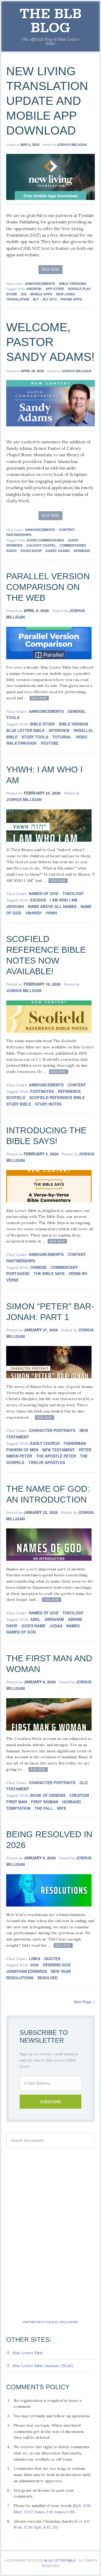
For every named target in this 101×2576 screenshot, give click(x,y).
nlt (36, 299)
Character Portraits (52, 1430)
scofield (16, 1097)
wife (62, 1808)
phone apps (71, 299)
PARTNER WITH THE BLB (40, 2322)
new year (61, 1971)
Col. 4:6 (82, 2521)
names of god (21, 1632)
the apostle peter (56, 1456)
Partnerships (19, 535)
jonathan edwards (27, 1971)
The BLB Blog (51, 21)
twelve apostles (47, 1462)
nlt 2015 (50, 299)
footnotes (42, 1091)
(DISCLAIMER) (69, 2322)
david (12, 1626)
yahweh (33, 913)
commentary (64, 1267)
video (81, 737)
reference (69, 1091)
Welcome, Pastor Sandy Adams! (50, 342)
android (34, 289)
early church (45, 1443)
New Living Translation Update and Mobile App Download (47, 101)
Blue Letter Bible (28, 2353)
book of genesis (48, 1795)
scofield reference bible (57, 1097)
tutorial (62, 737)
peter (85, 1450)
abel (35, 1619)
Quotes (52, 1959)
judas (56, 1626)
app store (55, 289)
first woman (45, 1802)
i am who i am (64, 900)
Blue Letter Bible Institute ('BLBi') (43, 2366)
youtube (49, 743)
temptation (18, 1808)
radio (11, 551)
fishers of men (22, 1450)
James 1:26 (64, 2512)
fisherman (75, 1443)
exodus (38, 900)
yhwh (51, 913)
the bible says (49, 1273)
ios (24, 294)
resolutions (20, 1978)
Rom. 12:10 (23, 2527)
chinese (38, 1267)
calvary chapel (41, 545)
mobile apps (41, 294)
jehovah (15, 906)
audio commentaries (45, 540)
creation (79, 1795)
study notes (48, 1104)
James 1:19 (44, 2512)
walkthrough (21, 743)
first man (17, 1802)
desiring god (57, 1965)
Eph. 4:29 (82, 2506)
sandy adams (58, 551)
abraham (54, 1619)
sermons (82, 551)
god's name (34, 1626)
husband (72, 1802)
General (77, 711)
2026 (34, 1965)
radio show (31, 551)
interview (59, 730)
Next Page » (84, 2002)
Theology (73, 893)
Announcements (40, 284)
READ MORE (51, 269)
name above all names (52, 906)
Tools (13, 717)
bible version (74, 724)
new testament (59, 1450)
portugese (18, 1273)
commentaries (73, 545)
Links (34, 1959)
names (73, 1626)
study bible (19, 1104)
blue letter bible (25, 730)
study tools (35, 737)
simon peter (19, 1456)
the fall (44, 1808)
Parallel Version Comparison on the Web (48, 587)
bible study (43, 724)
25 (54, 2527)
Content (67, 530)
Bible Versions (73, 284)
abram (75, 1619)
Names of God (44, 893)
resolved (48, 1978)
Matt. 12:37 (23, 2512)
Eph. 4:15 (42, 2527)
